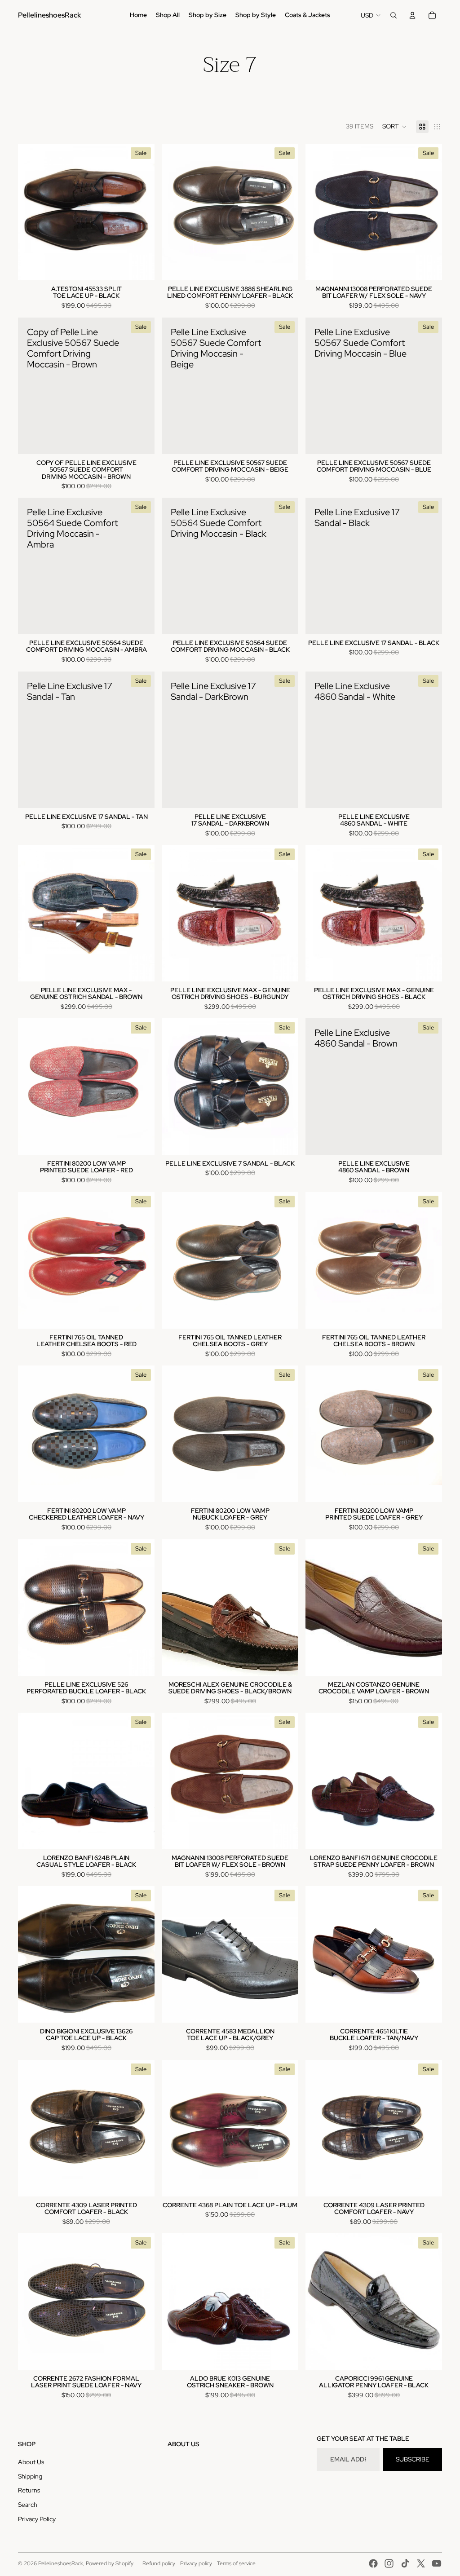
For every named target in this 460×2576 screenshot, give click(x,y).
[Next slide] (141, 1781)
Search (28, 2505)
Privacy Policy (37, 2519)
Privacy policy (196, 2563)
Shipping (30, 2476)
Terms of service (236, 2563)
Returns (29, 2490)
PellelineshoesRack (61, 2563)
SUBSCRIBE (413, 2459)
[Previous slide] (31, 1781)
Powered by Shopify (110, 2563)
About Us (31, 2462)
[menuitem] (138, 15)
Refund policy (159, 2563)
